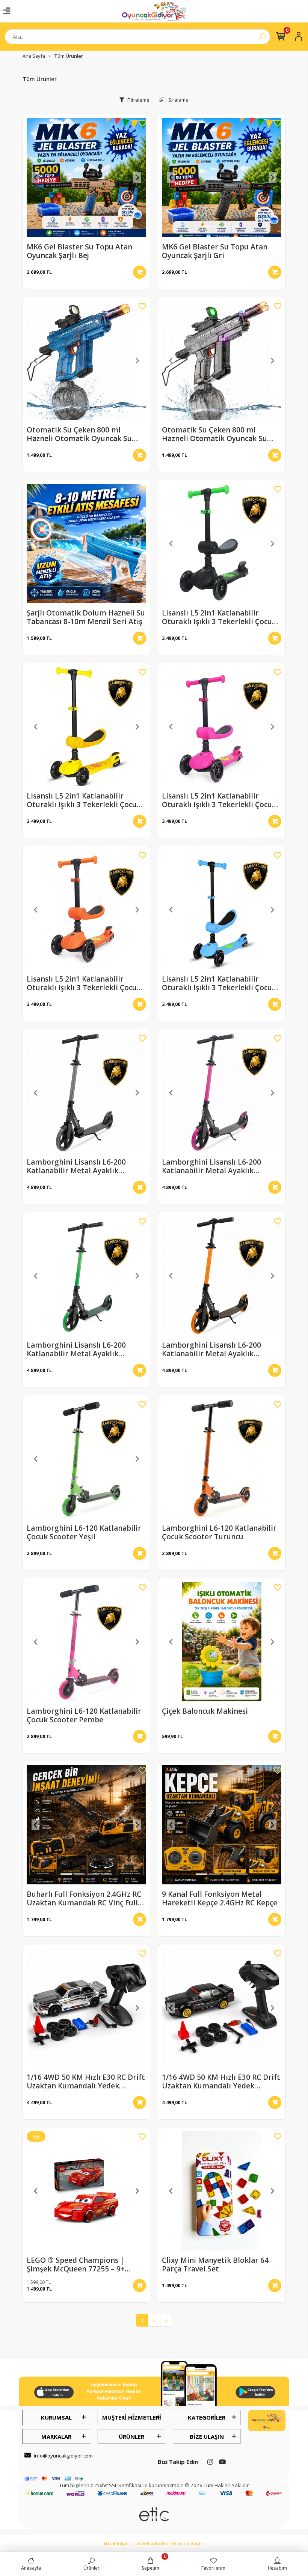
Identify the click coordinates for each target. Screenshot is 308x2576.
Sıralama (178, 100)
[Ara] (262, 37)
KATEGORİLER (207, 2417)
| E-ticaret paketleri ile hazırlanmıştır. (154, 2543)
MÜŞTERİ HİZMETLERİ (132, 2417)
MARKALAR (56, 2436)
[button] (36, 177)
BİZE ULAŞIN (207, 2436)
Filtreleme (138, 100)
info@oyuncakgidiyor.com (63, 2456)
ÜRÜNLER (131, 2436)
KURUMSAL (56, 2417)
